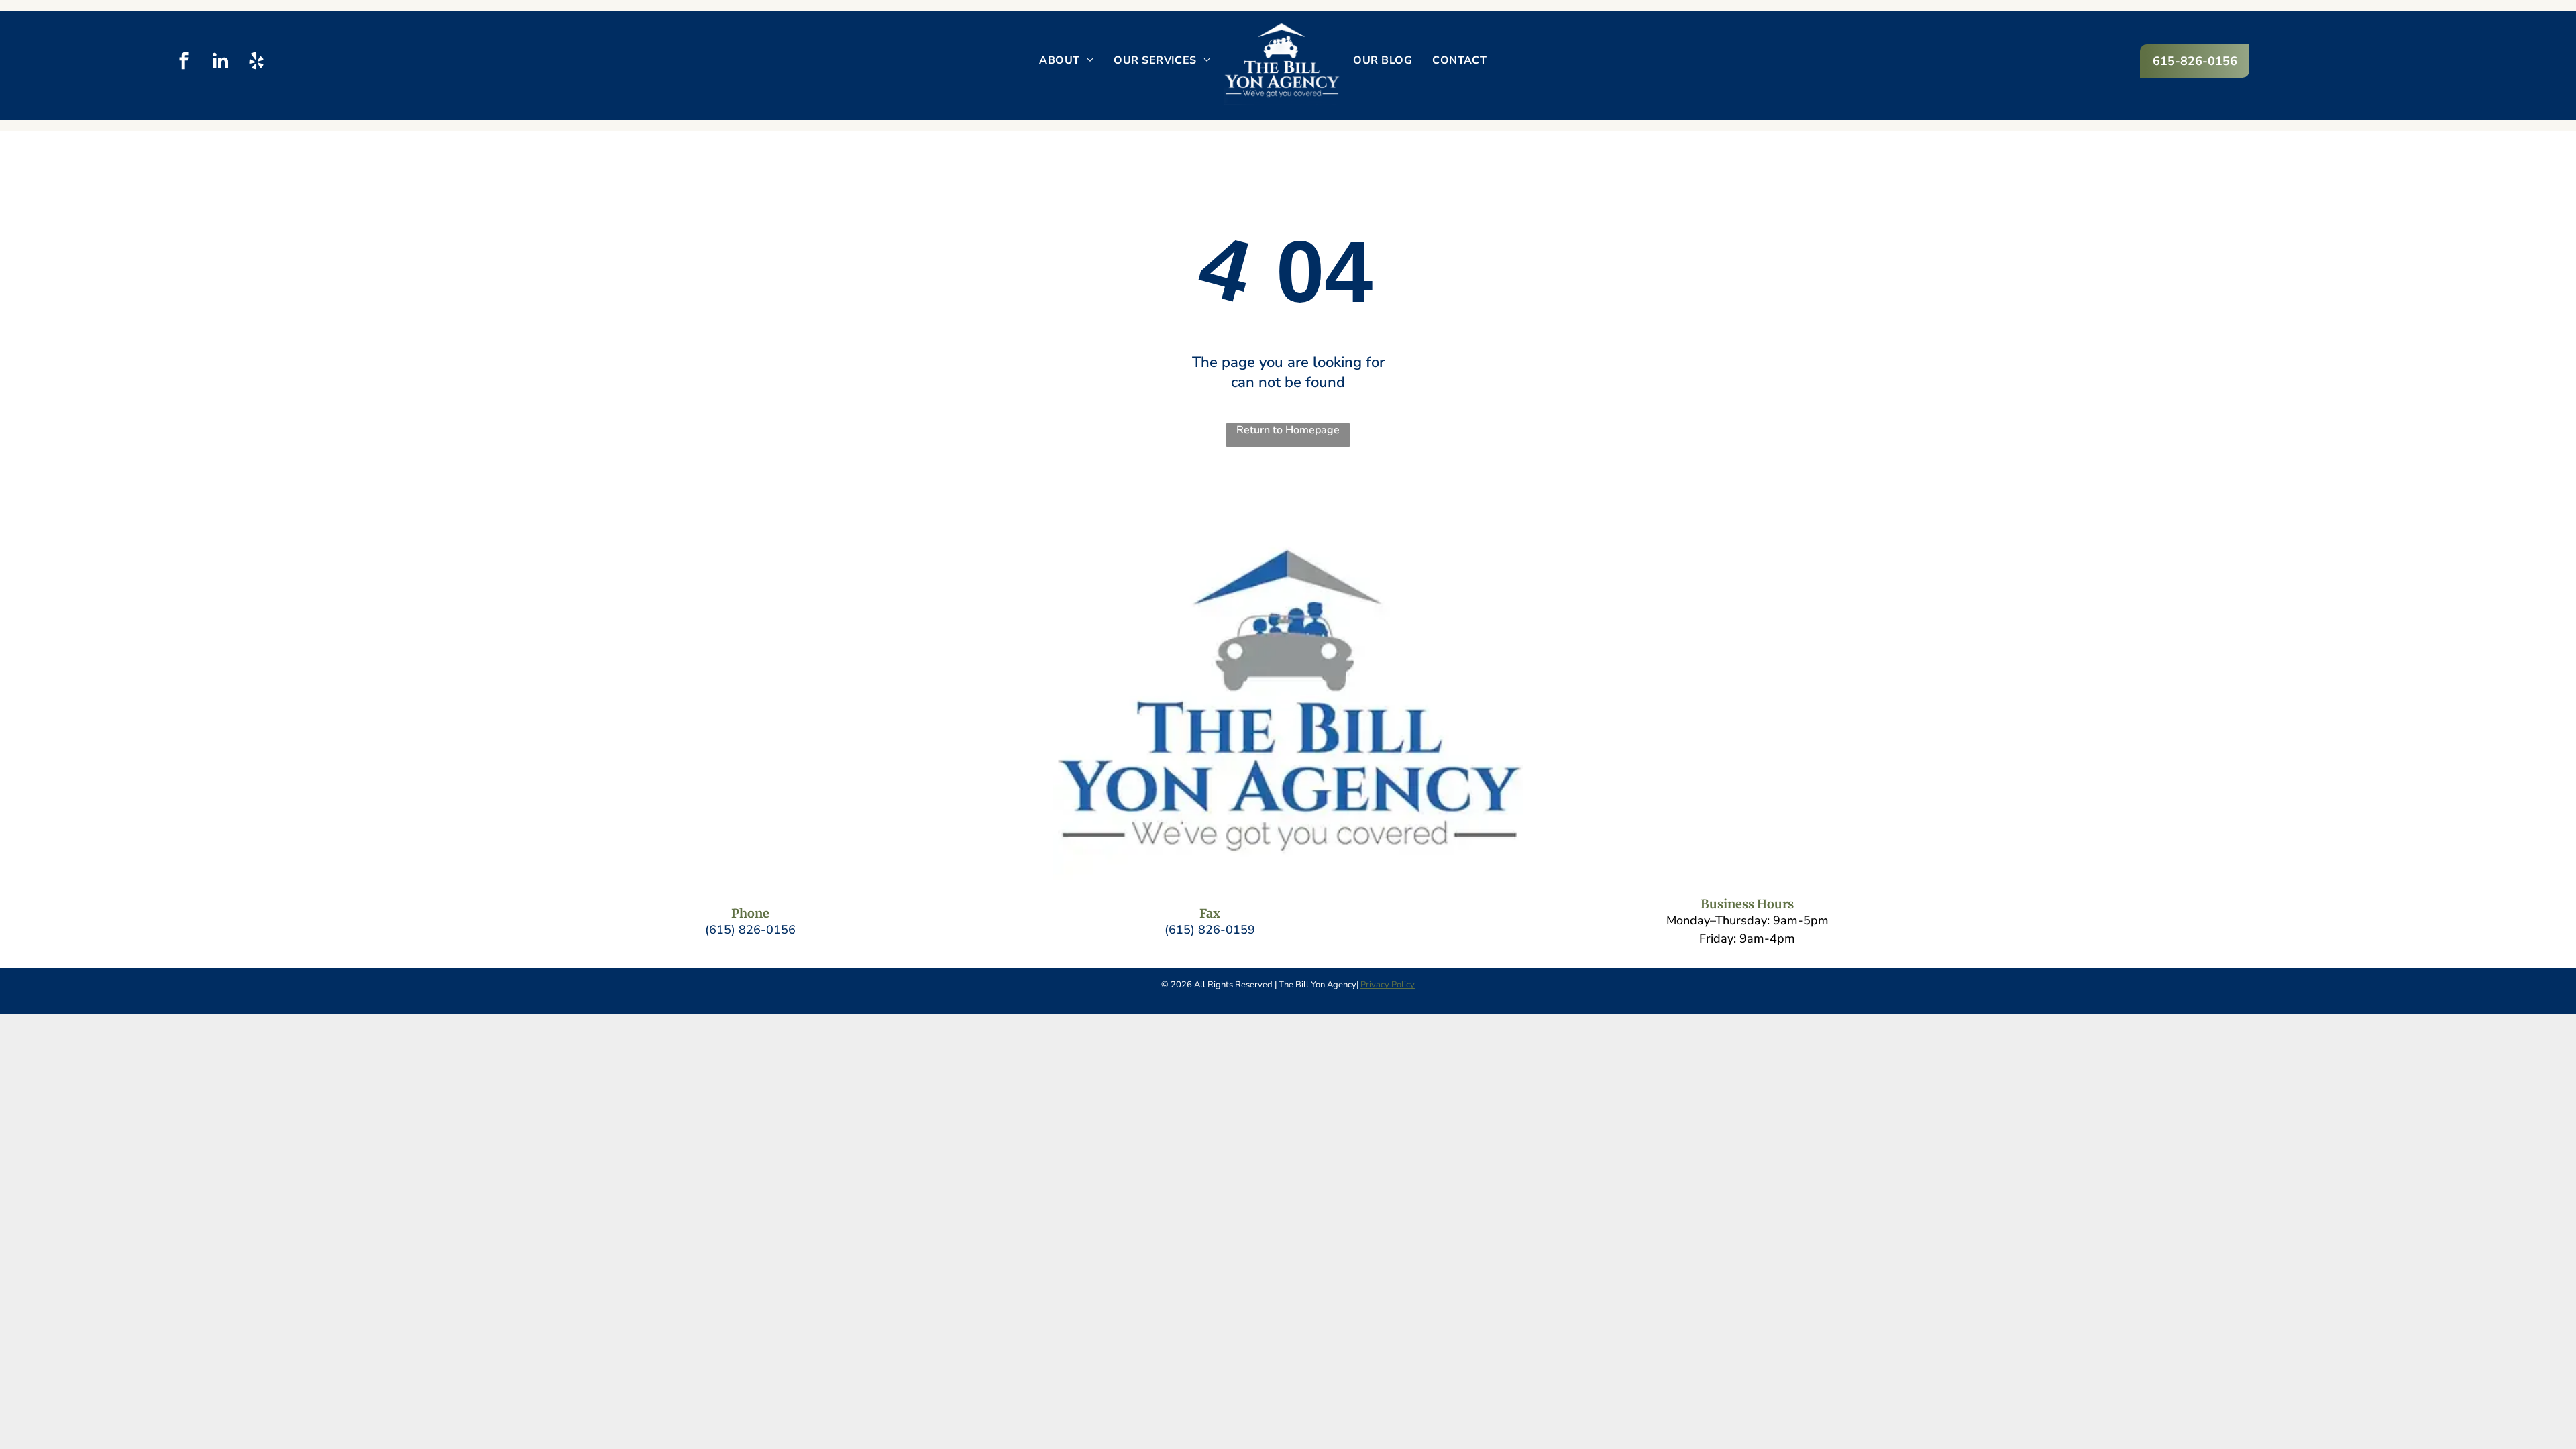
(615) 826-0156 (750, 930)
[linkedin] (220, 62)
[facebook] (184, 62)
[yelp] (257, 62)
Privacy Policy (1388, 985)
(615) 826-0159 (1210, 930)
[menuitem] (1066, 60)
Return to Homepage (1288, 430)
